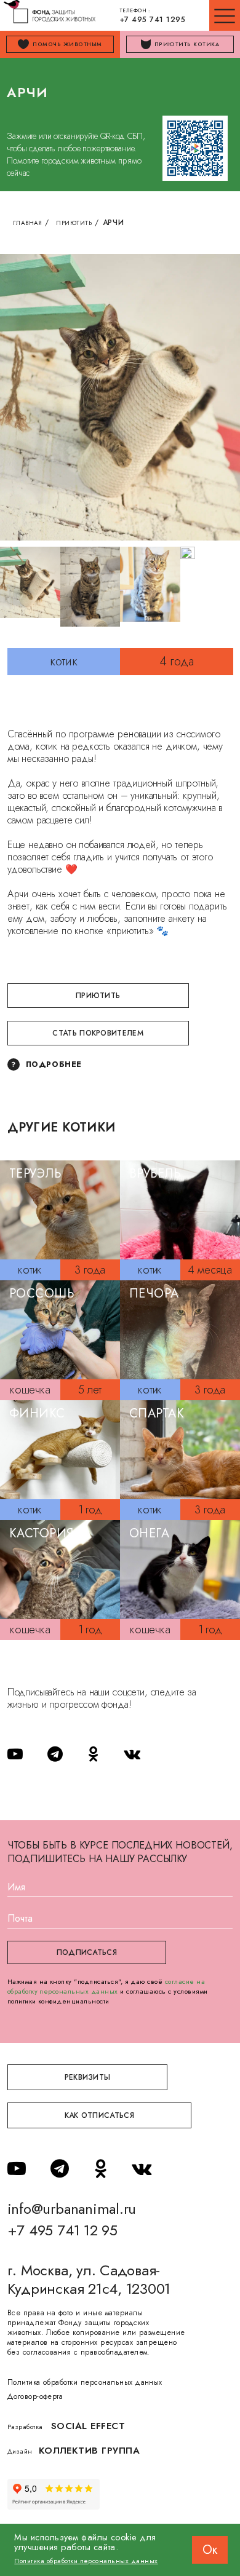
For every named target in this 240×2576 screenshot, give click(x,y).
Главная (28, 223)
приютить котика (187, 44)
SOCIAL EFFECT (88, 2426)
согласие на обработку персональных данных (106, 1986)
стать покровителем (98, 1033)
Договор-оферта (35, 2396)
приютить (98, 996)
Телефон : (153, 16)
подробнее (54, 1064)
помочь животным (67, 44)
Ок (210, 2550)
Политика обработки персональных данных (85, 2382)
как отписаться (99, 2115)
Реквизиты (88, 2077)
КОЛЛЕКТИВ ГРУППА (90, 2451)
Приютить (74, 223)
